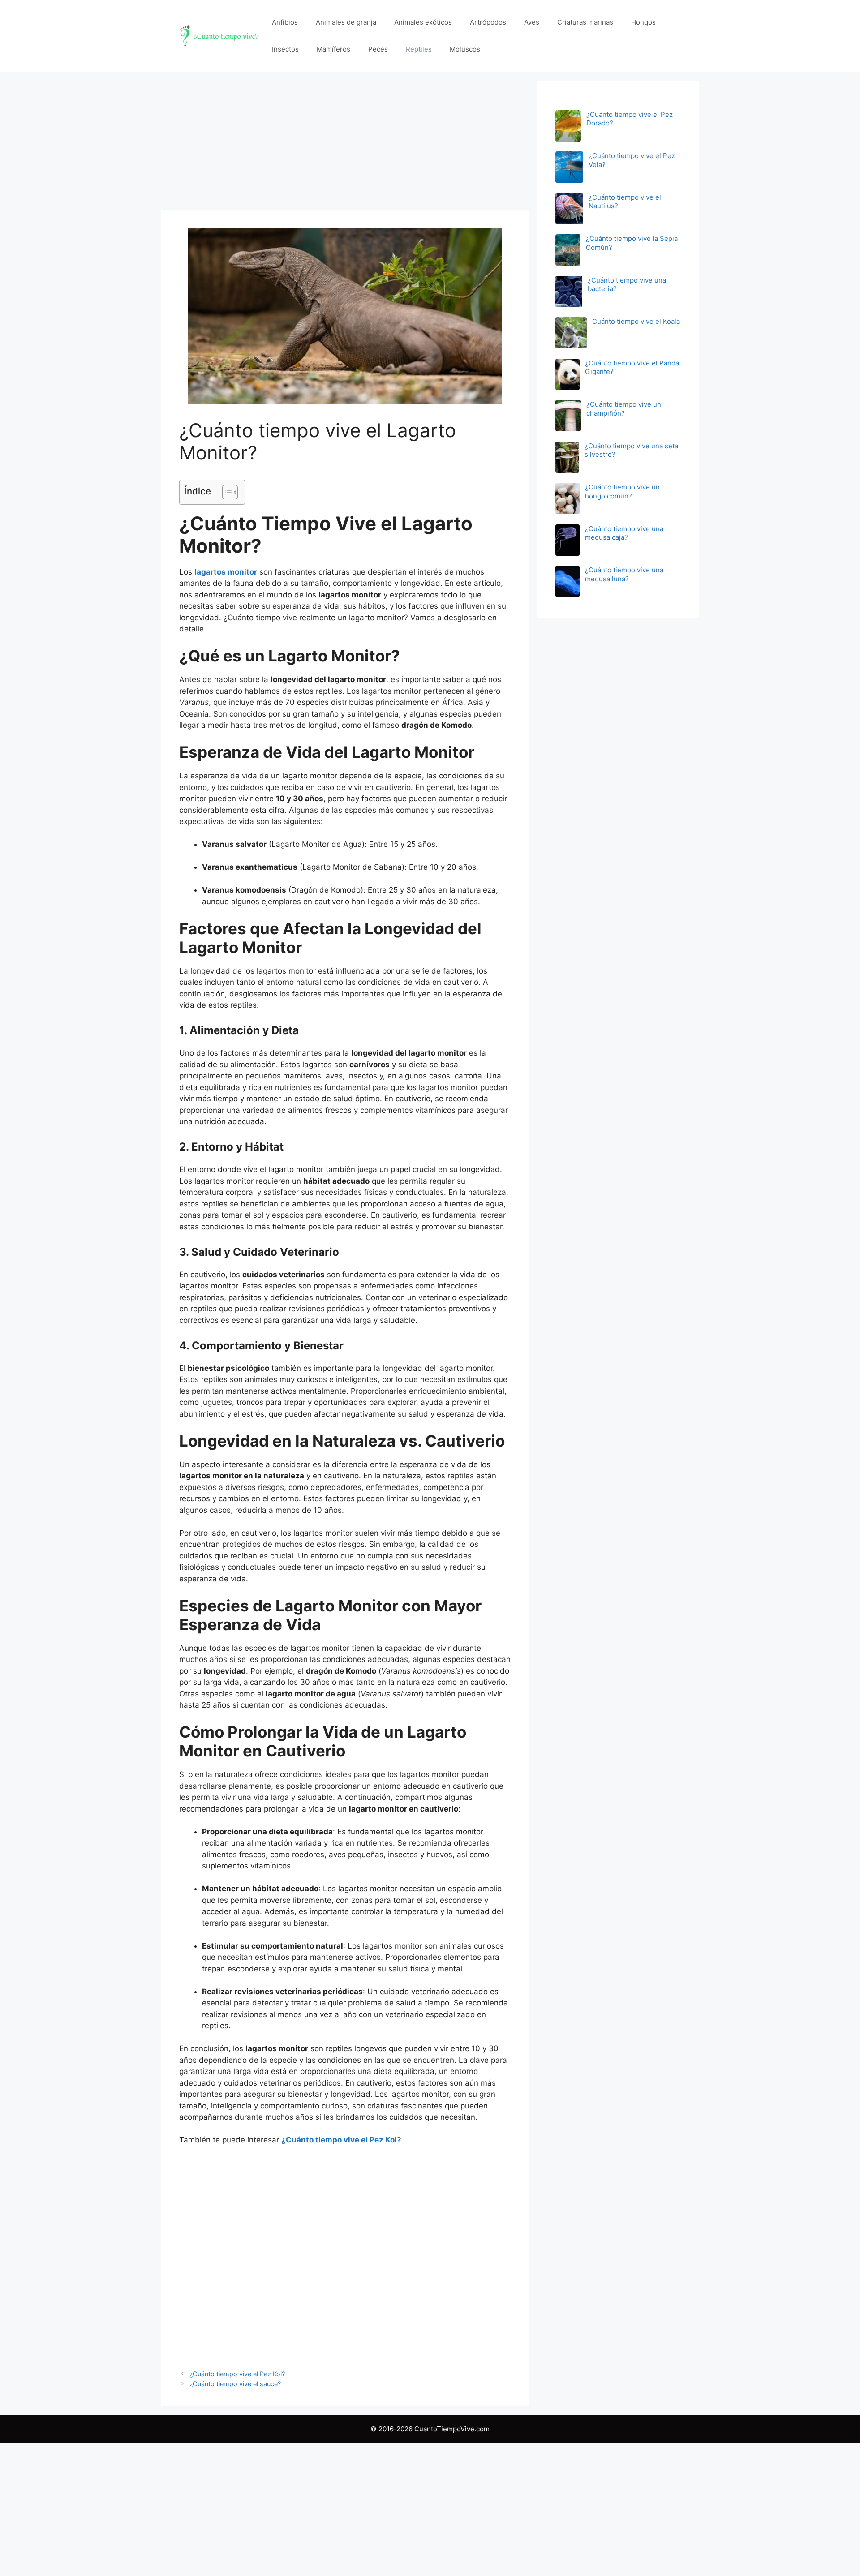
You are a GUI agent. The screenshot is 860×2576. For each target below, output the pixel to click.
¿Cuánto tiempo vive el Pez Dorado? (630, 119)
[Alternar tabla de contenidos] (226, 492)
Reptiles (419, 49)
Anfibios (285, 22)
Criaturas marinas (585, 22)
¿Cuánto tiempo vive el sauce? (235, 2384)
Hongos (643, 22)
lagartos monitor (226, 572)
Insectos (285, 49)
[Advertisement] (345, 143)
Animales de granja (346, 22)
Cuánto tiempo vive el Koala (636, 321)
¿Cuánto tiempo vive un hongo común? (622, 492)
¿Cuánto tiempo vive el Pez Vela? (632, 160)
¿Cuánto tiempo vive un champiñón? (624, 409)
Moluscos (465, 49)
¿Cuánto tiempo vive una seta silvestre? (631, 450)
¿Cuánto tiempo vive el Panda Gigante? (632, 367)
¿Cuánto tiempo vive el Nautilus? (625, 202)
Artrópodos (488, 22)
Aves (532, 22)
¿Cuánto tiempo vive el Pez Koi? (341, 2140)
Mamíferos (333, 49)
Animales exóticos (423, 22)
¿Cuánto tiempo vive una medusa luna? (624, 574)
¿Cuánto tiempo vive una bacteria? (627, 285)
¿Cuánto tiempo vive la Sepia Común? (632, 243)
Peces (378, 49)
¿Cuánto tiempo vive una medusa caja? (624, 533)
